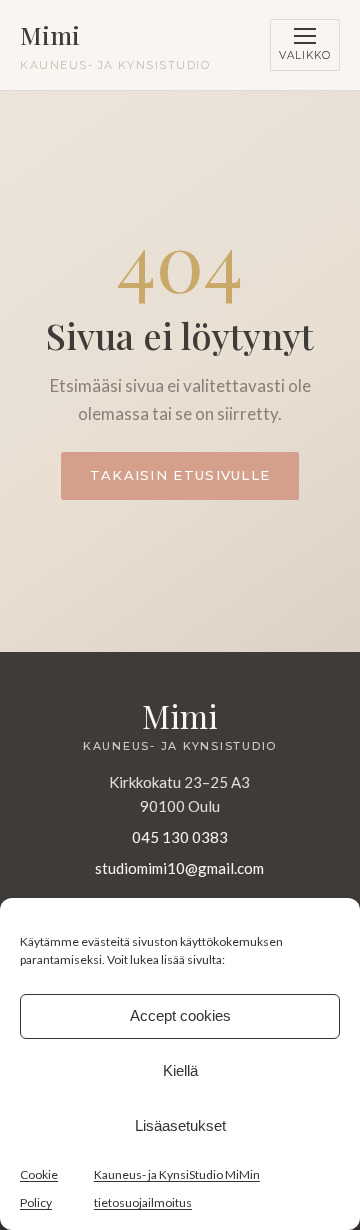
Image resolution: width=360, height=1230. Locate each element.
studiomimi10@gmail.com (179, 868)
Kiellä (180, 1070)
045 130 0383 (180, 837)
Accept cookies (180, 1015)
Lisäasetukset (180, 1125)
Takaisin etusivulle (180, 475)
